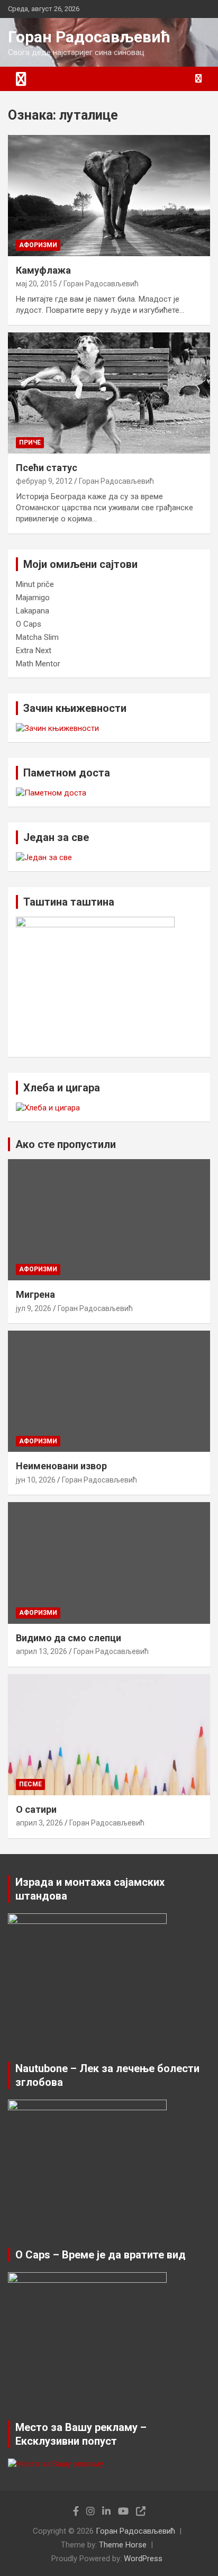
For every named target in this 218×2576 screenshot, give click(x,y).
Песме (30, 1784)
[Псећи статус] (109, 393)
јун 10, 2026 (36, 1480)
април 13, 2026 (42, 1651)
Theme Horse (123, 2545)
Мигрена (35, 1294)
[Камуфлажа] (109, 196)
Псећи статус (47, 468)
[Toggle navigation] (21, 79)
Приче (30, 442)
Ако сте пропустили (66, 1144)
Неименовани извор (61, 1466)
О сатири (36, 1809)
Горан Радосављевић (89, 37)
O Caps (29, 624)
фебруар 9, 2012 (44, 481)
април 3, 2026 (39, 1823)
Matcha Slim (37, 637)
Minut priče (35, 584)
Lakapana (33, 611)
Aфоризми (38, 245)
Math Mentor (38, 664)
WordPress (143, 2559)
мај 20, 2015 (37, 284)
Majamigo (33, 598)
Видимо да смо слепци (69, 1638)
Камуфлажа (43, 270)
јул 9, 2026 (34, 1308)
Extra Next (34, 650)
